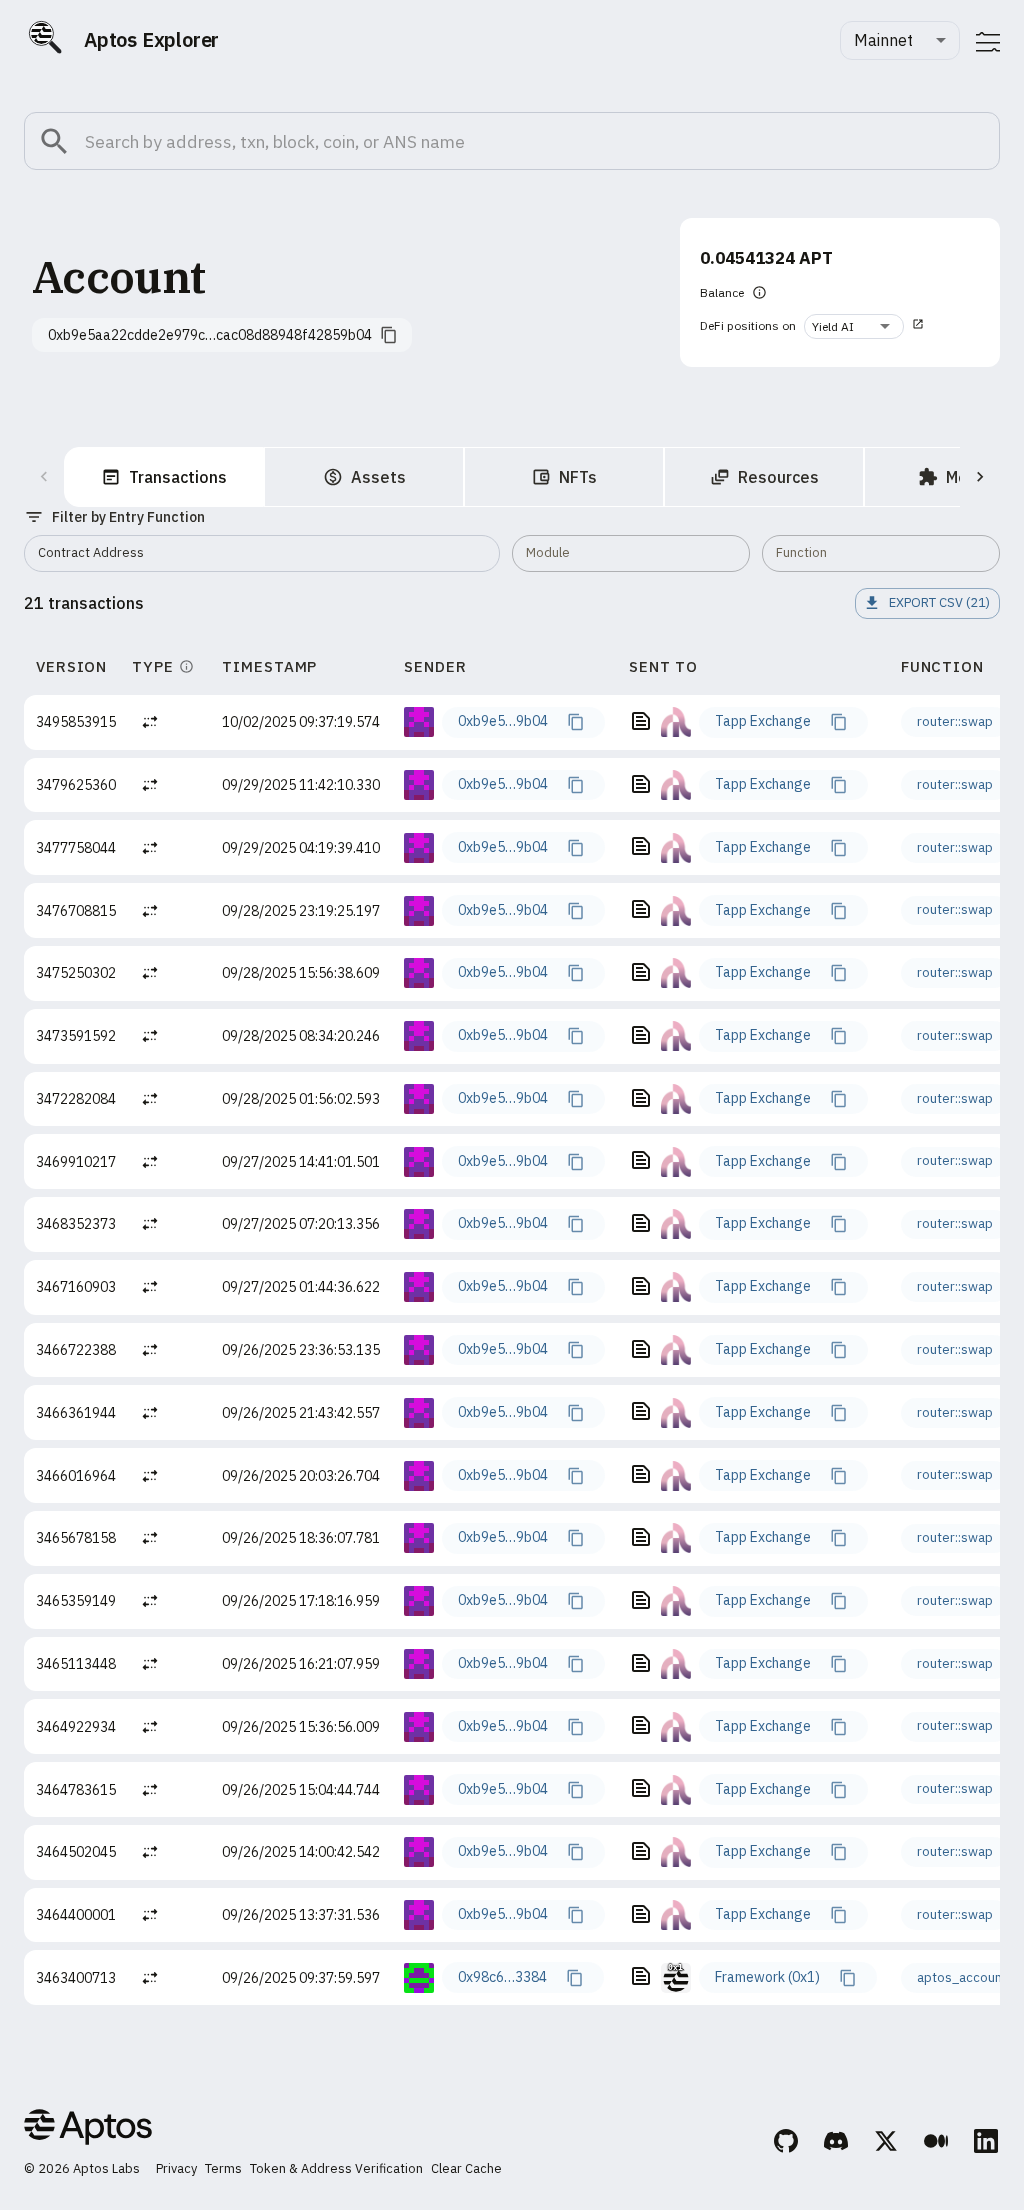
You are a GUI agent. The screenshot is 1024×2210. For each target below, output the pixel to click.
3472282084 (76, 1099)
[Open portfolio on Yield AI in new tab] (918, 326)
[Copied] (575, 722)
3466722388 (76, 1350)
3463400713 (76, 1978)
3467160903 (76, 1287)
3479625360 (76, 785)
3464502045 (76, 1852)
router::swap (955, 721)
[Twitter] (887, 2144)
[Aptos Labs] (88, 2130)
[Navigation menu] (988, 41)
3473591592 (76, 1036)
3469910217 (76, 1162)
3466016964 (76, 1476)
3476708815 (76, 911)
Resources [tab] (778, 477)
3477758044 (76, 848)
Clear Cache (466, 2168)
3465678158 (76, 1538)
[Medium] (937, 2144)
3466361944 (76, 1413)
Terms (223, 2168)
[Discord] (837, 2144)
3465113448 (76, 1664)
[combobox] (900, 40)
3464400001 (76, 1915)
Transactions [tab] (178, 477)
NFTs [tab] (578, 477)
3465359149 (76, 1601)
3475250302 (76, 973)
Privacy (176, 2168)
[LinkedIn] (987, 2144)
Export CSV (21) (939, 602)
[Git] (787, 2144)
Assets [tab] (378, 477)
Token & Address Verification (336, 2168)
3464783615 (76, 1790)
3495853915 (76, 722)
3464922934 (76, 1727)
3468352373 (76, 1224)
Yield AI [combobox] (833, 326)
